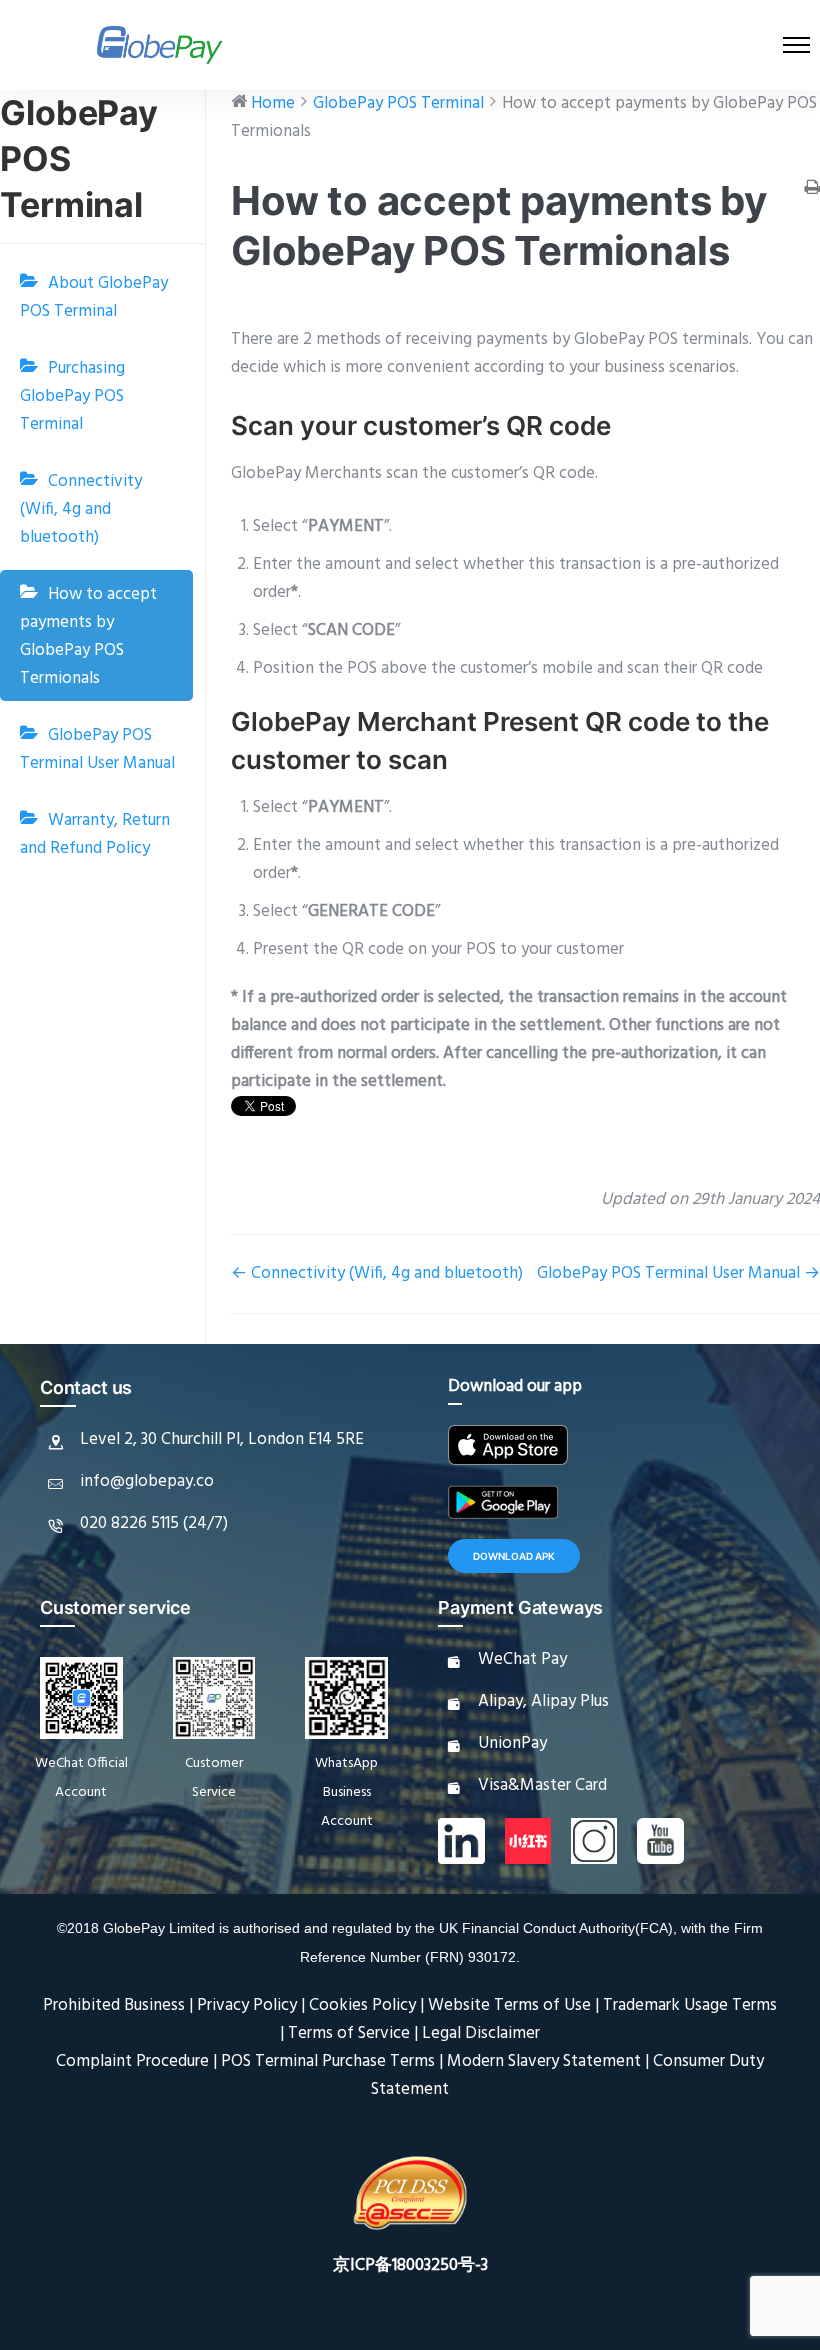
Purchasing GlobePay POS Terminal (72, 396)
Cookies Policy (362, 2005)
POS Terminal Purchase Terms (328, 2061)
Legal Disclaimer (481, 2033)
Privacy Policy (247, 2005)
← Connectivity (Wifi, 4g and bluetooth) (377, 1273)
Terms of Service (349, 2033)
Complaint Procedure (132, 2061)
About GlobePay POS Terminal (94, 297)
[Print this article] (812, 190)
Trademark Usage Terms (690, 2005)
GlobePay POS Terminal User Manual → (678, 1273)
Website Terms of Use (509, 2005)
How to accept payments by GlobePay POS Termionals (88, 636)
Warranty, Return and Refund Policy (95, 834)
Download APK (514, 1556)
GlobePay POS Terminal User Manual (97, 749)
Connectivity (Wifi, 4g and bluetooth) (81, 509)
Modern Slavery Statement (544, 2061)
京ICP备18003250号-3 (410, 2265)
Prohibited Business (114, 2005)
